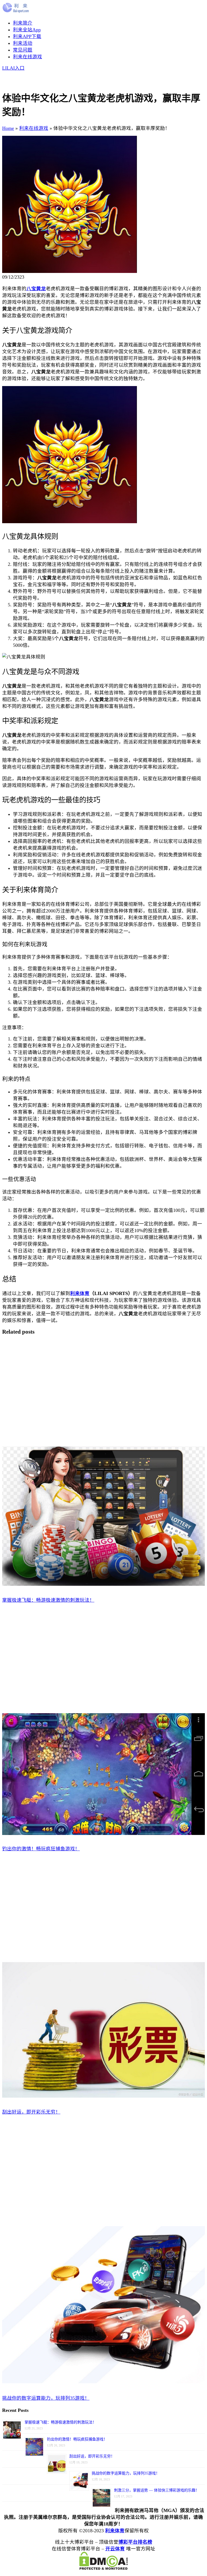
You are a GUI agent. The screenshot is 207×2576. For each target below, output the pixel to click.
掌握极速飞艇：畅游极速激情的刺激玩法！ (60, 2422)
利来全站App (27, 30)
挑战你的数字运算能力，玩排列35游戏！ (126, 2473)
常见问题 (23, 50)
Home (8, 128)
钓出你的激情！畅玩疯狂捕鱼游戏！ (77, 2439)
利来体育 (115, 2531)
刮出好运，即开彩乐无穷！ (92, 2456)
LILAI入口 (13, 68)
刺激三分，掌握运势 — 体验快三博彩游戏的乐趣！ (157, 2490)
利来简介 (23, 23)
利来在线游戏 (27, 57)
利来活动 (23, 43)
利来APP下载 (27, 36)
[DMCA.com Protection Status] (103, 2568)
